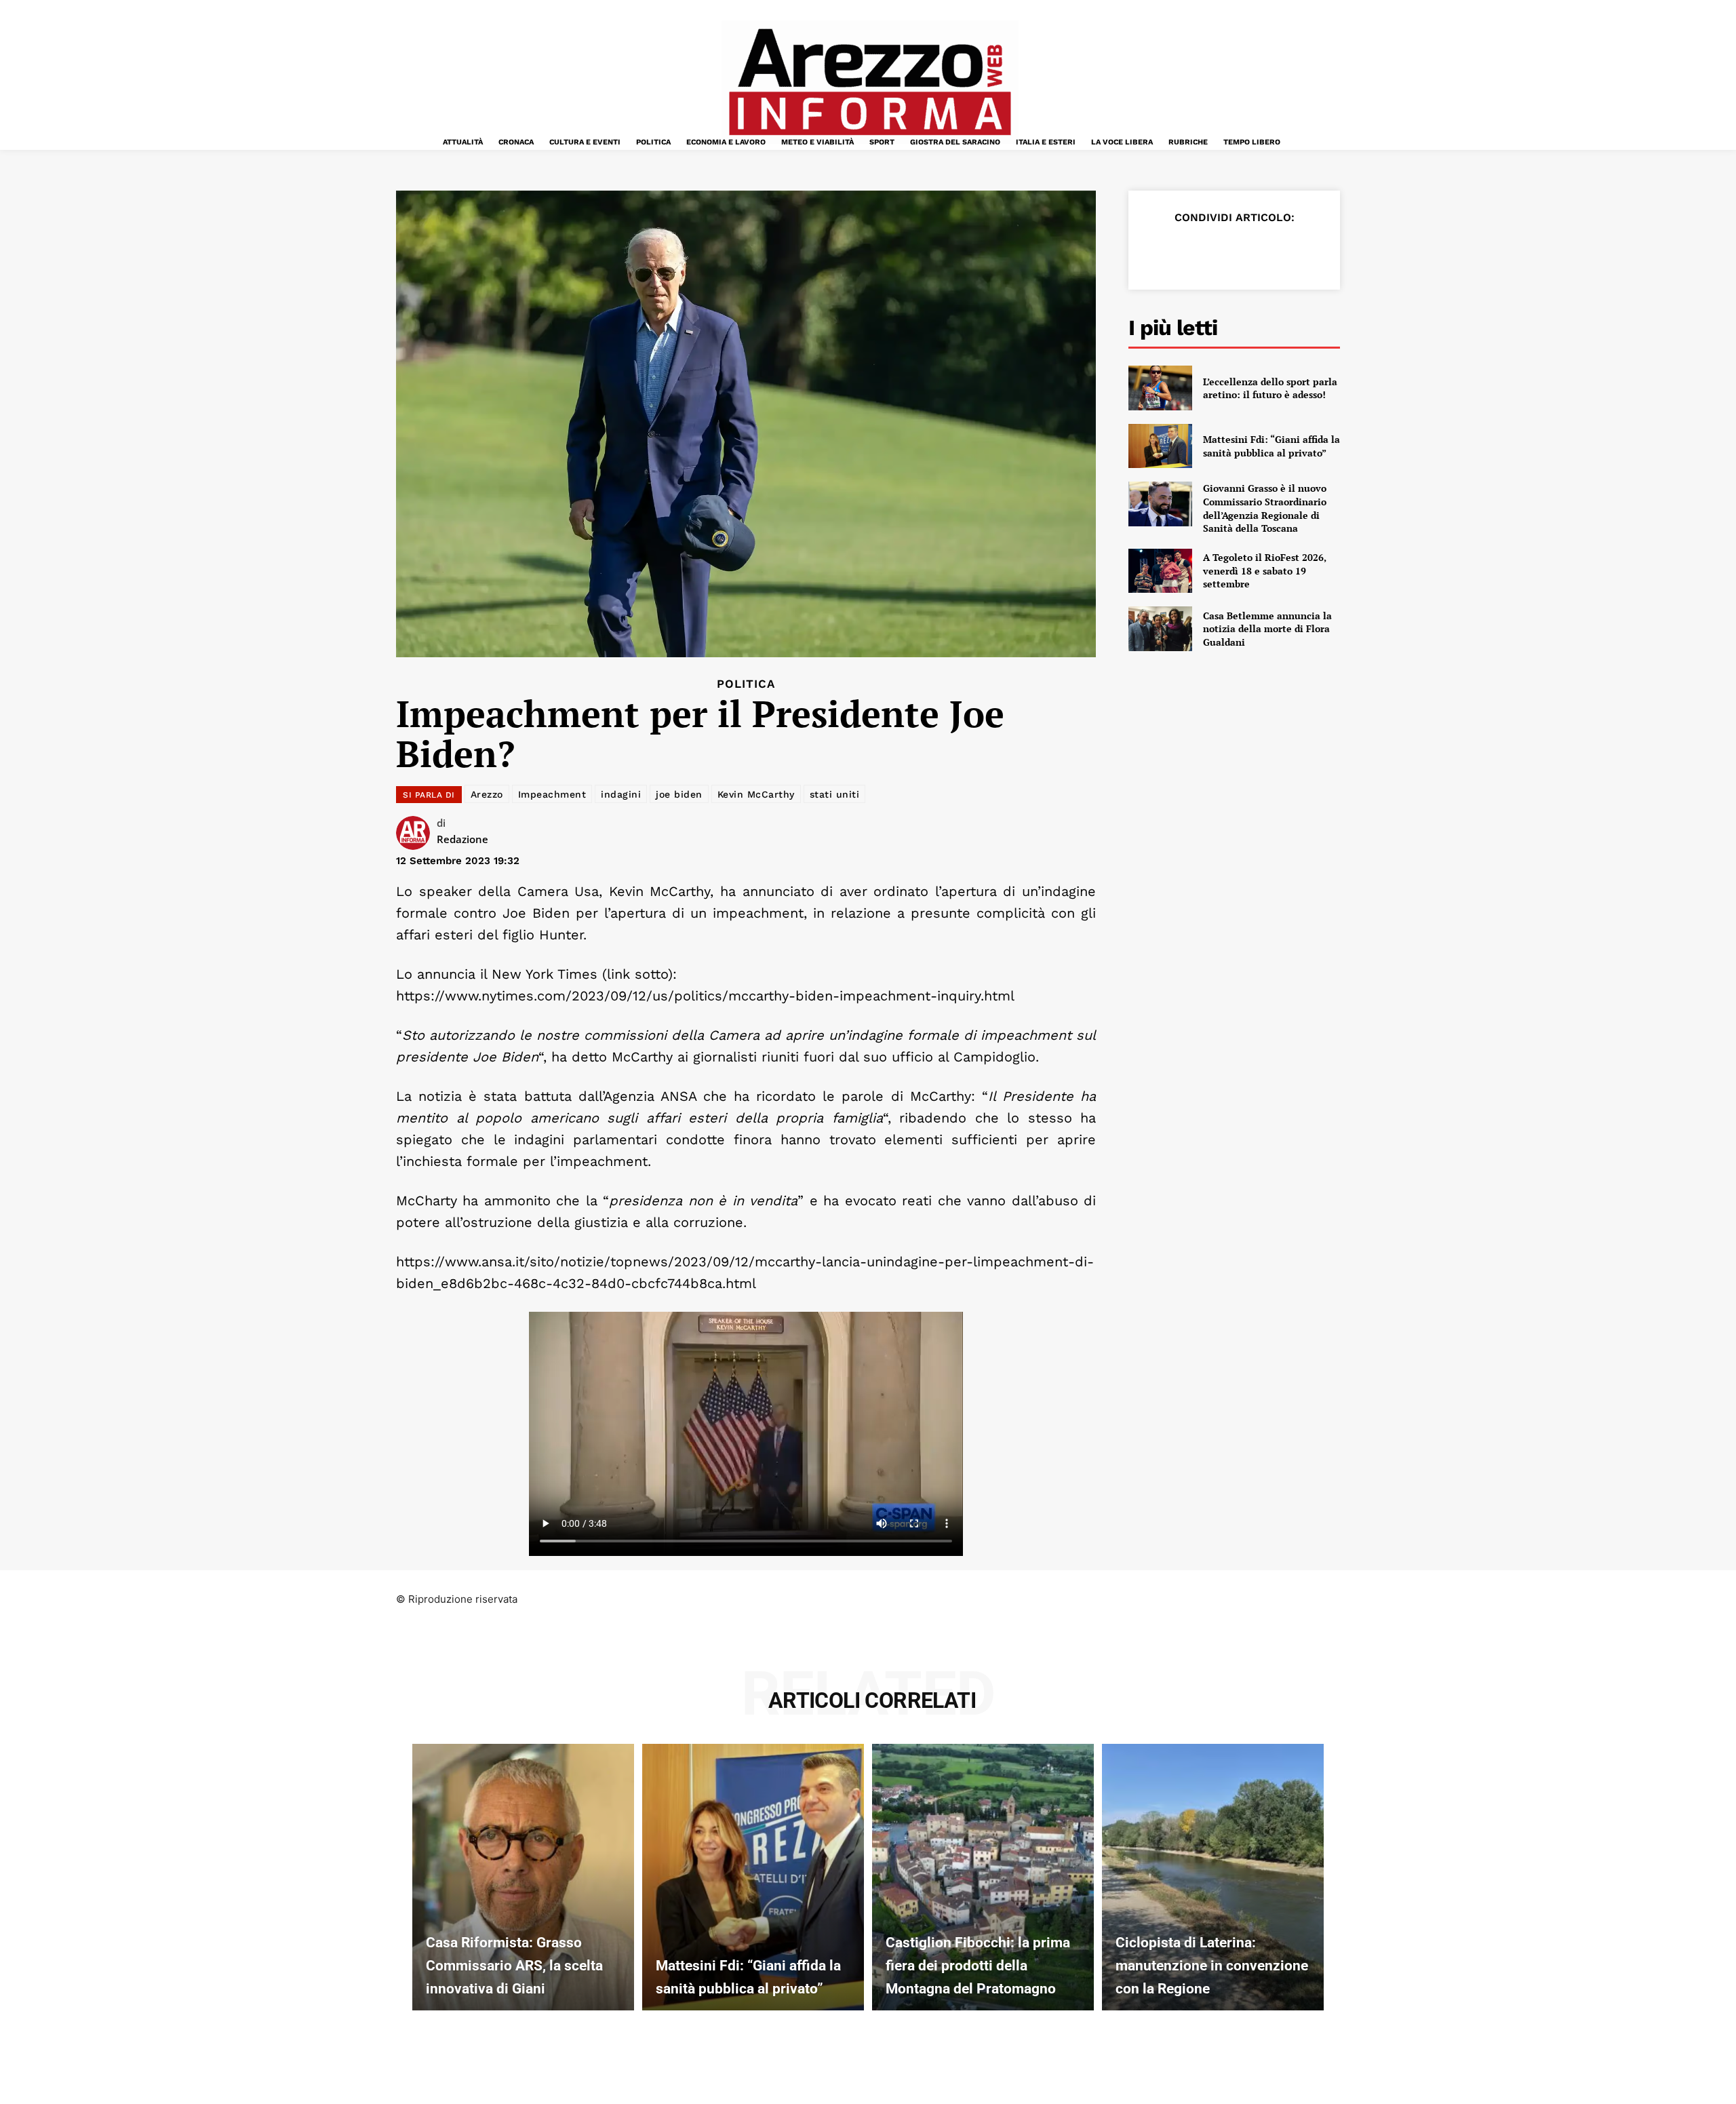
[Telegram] (1283, 251)
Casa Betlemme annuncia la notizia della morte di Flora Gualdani (1267, 629)
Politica (746, 684)
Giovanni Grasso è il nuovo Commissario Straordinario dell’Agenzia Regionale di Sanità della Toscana (1265, 508)
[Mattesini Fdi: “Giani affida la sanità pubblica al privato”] (1160, 446)
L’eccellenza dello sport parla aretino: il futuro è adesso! (1270, 388)
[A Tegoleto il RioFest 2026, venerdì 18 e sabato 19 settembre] (1160, 571)
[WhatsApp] (1252, 251)
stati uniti (835, 794)
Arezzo (487, 794)
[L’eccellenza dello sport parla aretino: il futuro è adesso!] (1160, 388)
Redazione (462, 839)
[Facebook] (1158, 251)
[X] (1189, 251)
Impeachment (552, 794)
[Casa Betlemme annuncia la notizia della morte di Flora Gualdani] (1160, 629)
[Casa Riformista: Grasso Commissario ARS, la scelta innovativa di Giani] (523, 1877)
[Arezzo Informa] (869, 82)
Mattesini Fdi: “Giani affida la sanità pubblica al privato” (1271, 446)
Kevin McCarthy (756, 794)
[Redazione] (416, 833)
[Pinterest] (1221, 251)
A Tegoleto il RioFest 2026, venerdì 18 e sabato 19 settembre (1265, 570)
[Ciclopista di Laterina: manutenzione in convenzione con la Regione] (1213, 1877)
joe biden (679, 794)
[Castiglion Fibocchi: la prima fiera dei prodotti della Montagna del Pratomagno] (983, 1877)
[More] (1315, 251)
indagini (621, 794)
